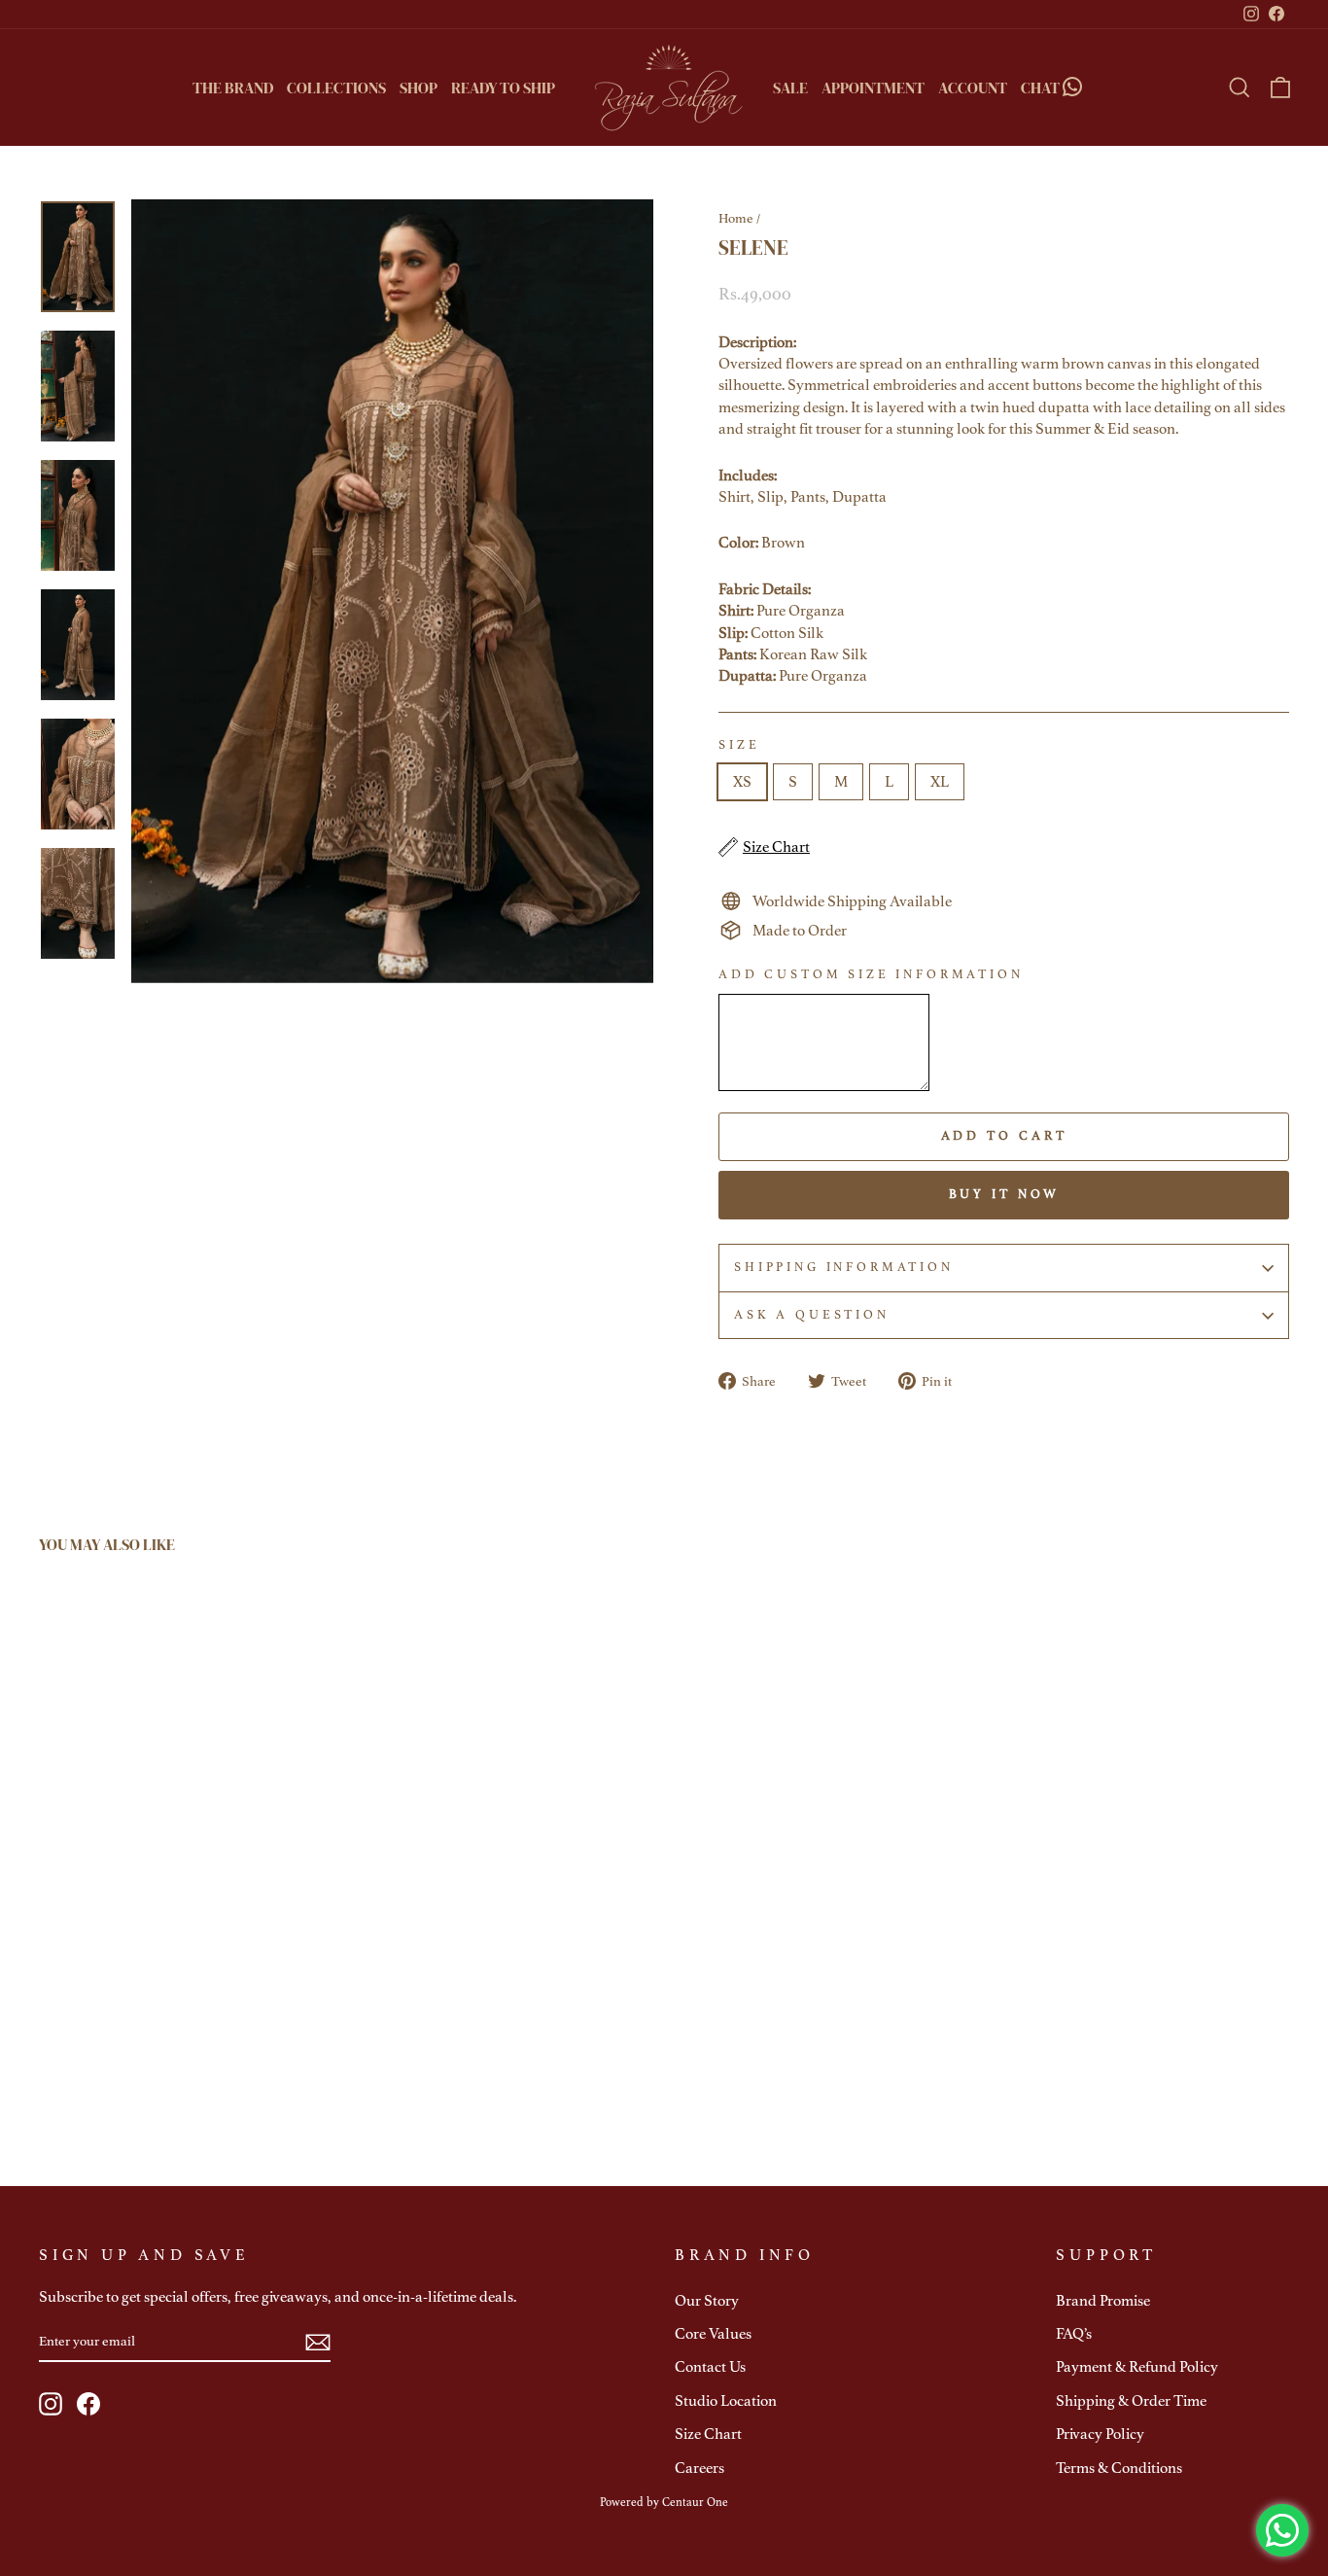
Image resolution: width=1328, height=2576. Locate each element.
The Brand (233, 88)
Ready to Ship (503, 88)
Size (739, 745)
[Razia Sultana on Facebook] (88, 2403)
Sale (790, 88)
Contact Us (710, 2367)
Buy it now (1004, 1194)
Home (736, 218)
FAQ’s (1074, 2334)
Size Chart (708, 2434)
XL (940, 782)
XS (742, 782)
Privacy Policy (1100, 2434)
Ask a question (812, 1315)
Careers (699, 2468)
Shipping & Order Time (1131, 2401)
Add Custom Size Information (871, 974)
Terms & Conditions (1119, 2468)
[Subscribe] (318, 2342)
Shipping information (844, 1267)
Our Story (707, 2301)
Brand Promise (1103, 2301)
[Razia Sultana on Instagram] (51, 2403)
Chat (1040, 88)
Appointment (873, 88)
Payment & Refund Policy (1137, 2367)
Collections (336, 88)
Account (973, 88)
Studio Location (726, 2401)
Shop (419, 88)
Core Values (713, 2334)
